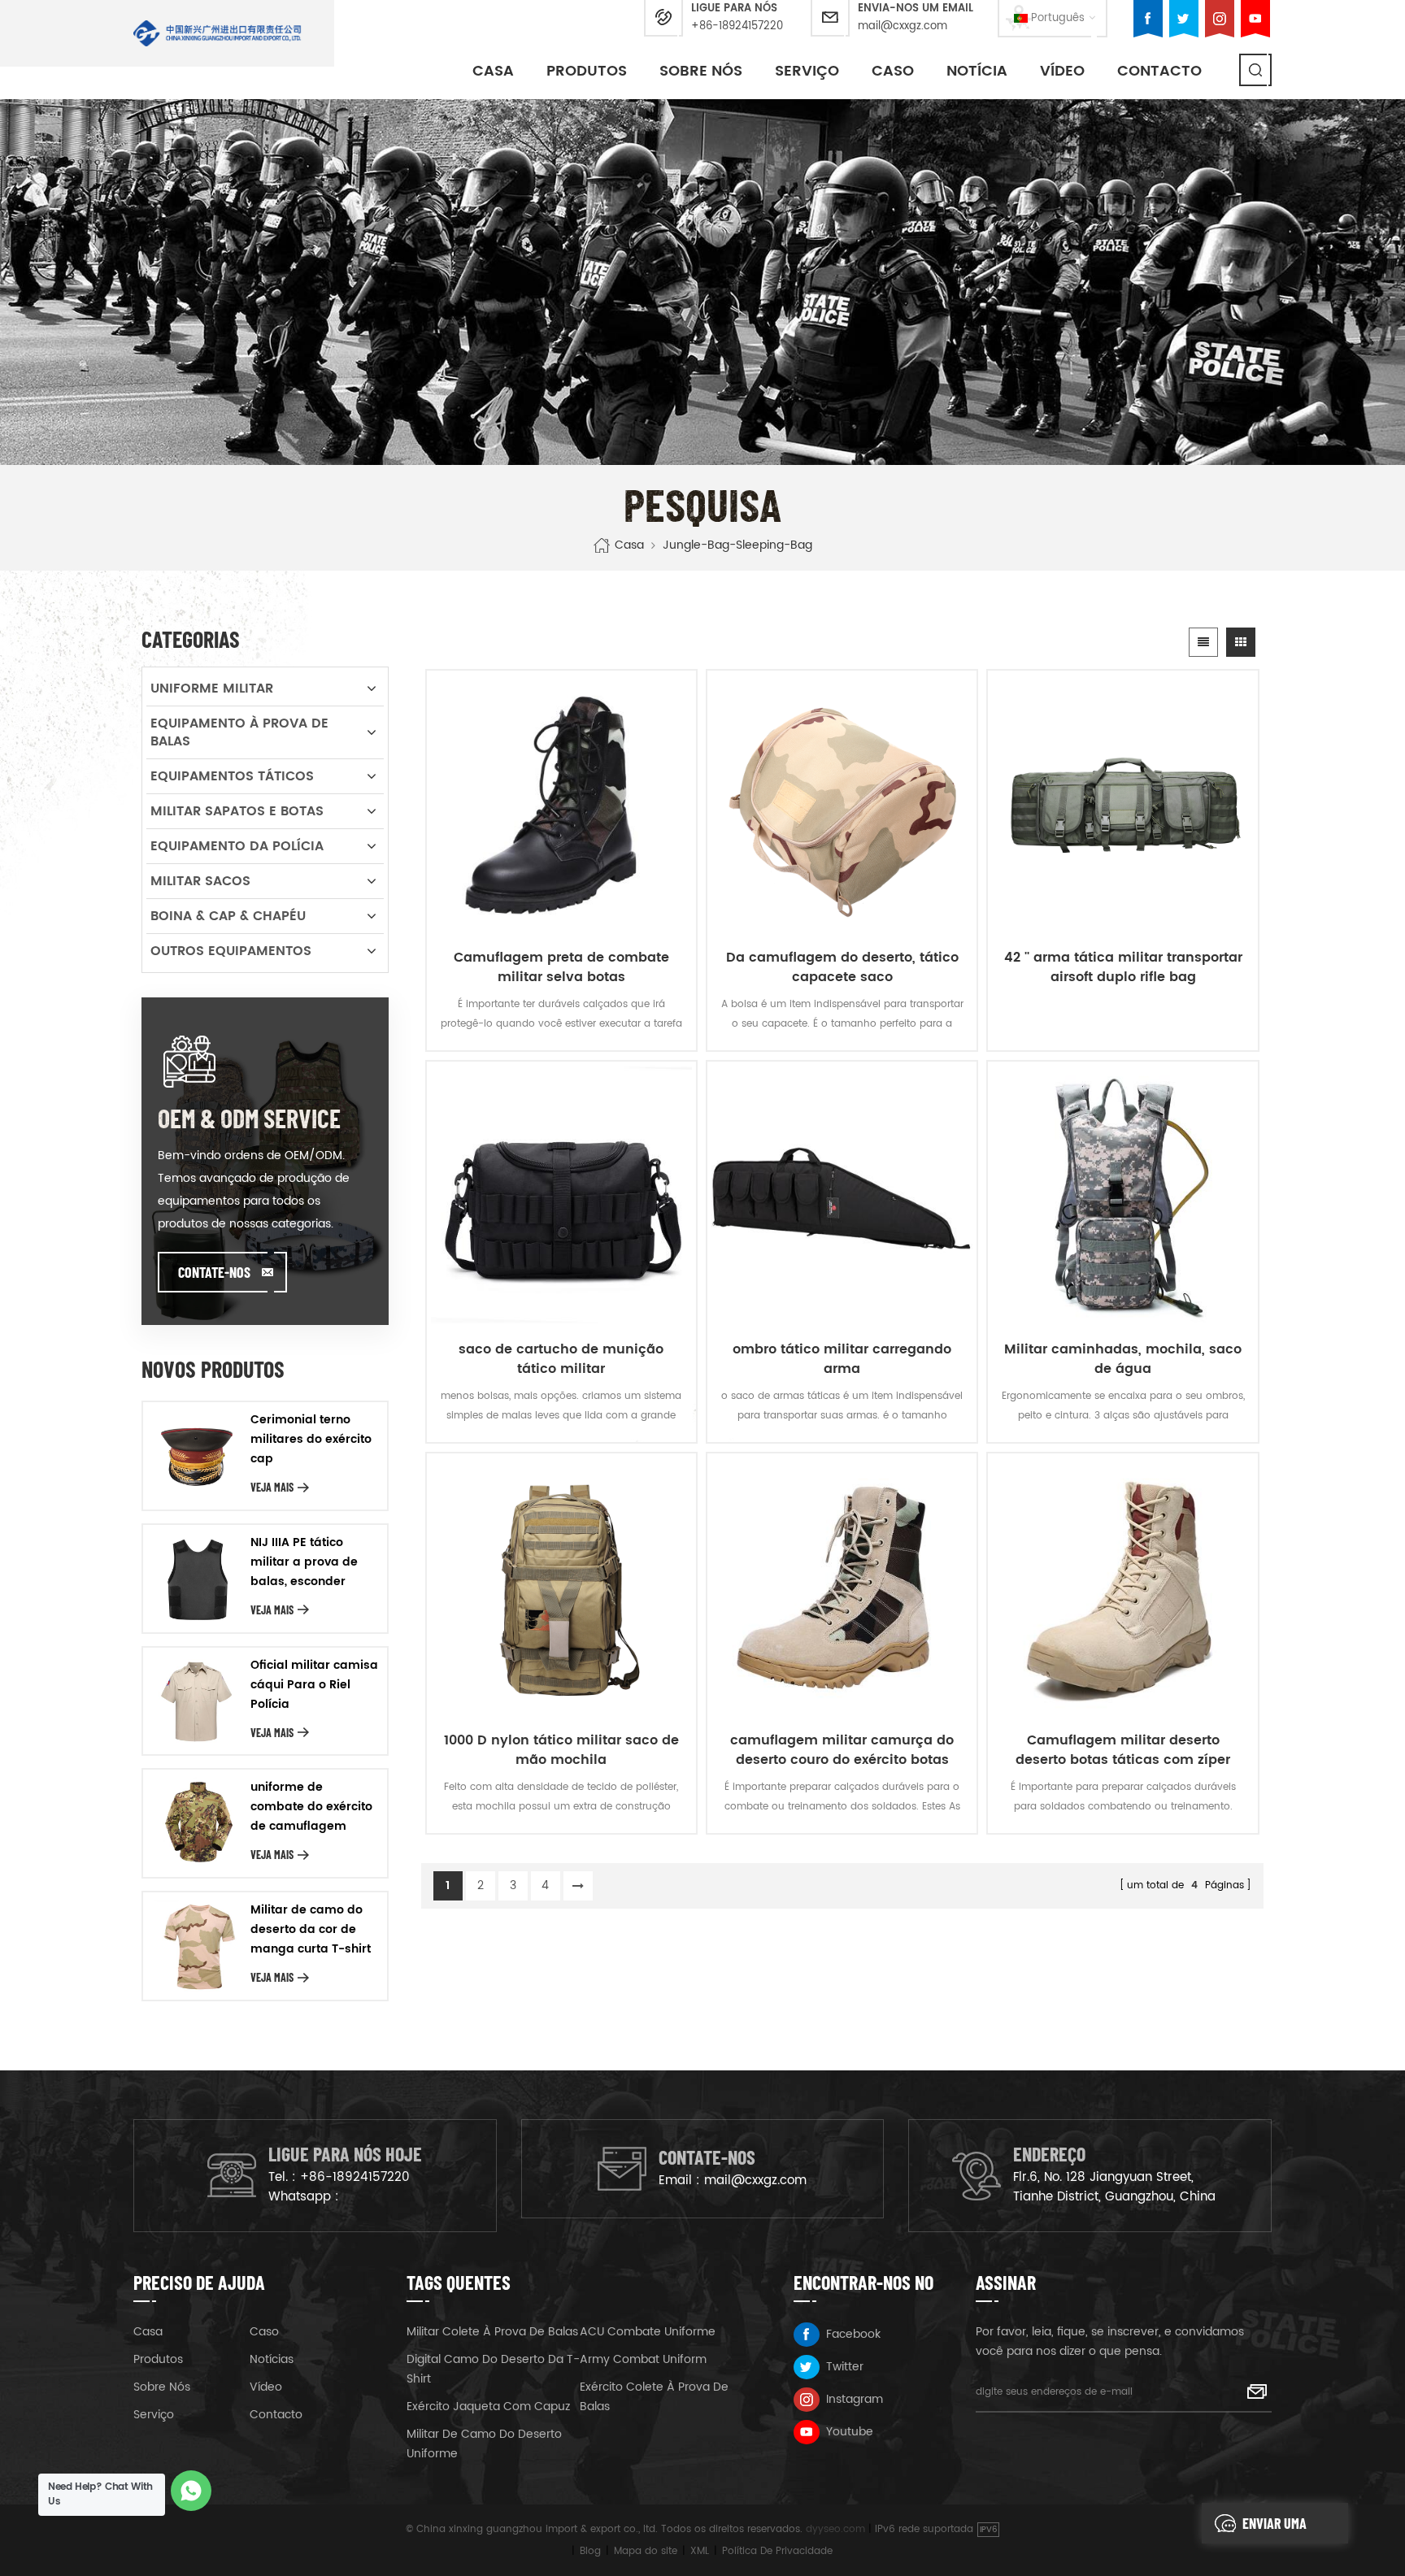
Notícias (272, 2359)
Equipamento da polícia (237, 846)
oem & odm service (249, 1118)
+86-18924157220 (737, 26)
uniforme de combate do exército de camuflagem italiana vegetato (311, 1807)
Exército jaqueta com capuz (488, 2407)
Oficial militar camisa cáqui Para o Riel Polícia (314, 1685)
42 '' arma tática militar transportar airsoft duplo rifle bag (1123, 967)
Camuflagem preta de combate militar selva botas (561, 967)
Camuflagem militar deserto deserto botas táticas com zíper (1123, 1750)
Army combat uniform (643, 2359)
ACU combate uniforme (648, 2332)
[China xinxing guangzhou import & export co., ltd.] (217, 33)
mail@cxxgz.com (903, 26)
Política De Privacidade (777, 2551)
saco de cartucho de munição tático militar (561, 1359)
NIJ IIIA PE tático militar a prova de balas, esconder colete (304, 1562)
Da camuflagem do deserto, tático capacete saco (842, 967)
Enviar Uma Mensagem (1275, 2529)
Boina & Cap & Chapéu (228, 916)
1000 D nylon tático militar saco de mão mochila (561, 1750)
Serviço (807, 71)
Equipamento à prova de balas (239, 732)
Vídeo (266, 2387)
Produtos (587, 71)
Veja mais (272, 1487)
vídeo (1062, 71)
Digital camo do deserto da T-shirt (493, 2369)
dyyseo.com (835, 2529)
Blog (590, 2551)
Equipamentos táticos (232, 776)
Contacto (1159, 71)
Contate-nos (214, 1272)
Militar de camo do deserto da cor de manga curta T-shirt (311, 1929)
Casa (493, 71)
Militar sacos (200, 881)
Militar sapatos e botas (237, 811)
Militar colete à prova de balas (492, 2332)
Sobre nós (701, 71)
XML (700, 2551)
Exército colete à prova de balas (654, 2397)
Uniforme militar (212, 689)
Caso (264, 2332)
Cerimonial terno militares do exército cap (311, 1439)
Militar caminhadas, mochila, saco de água (1123, 1359)
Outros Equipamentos (231, 951)
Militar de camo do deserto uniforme (484, 2444)
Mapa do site (646, 2551)
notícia (977, 71)
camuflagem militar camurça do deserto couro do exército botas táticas (842, 1750)
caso (893, 71)
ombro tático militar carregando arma (842, 1359)
